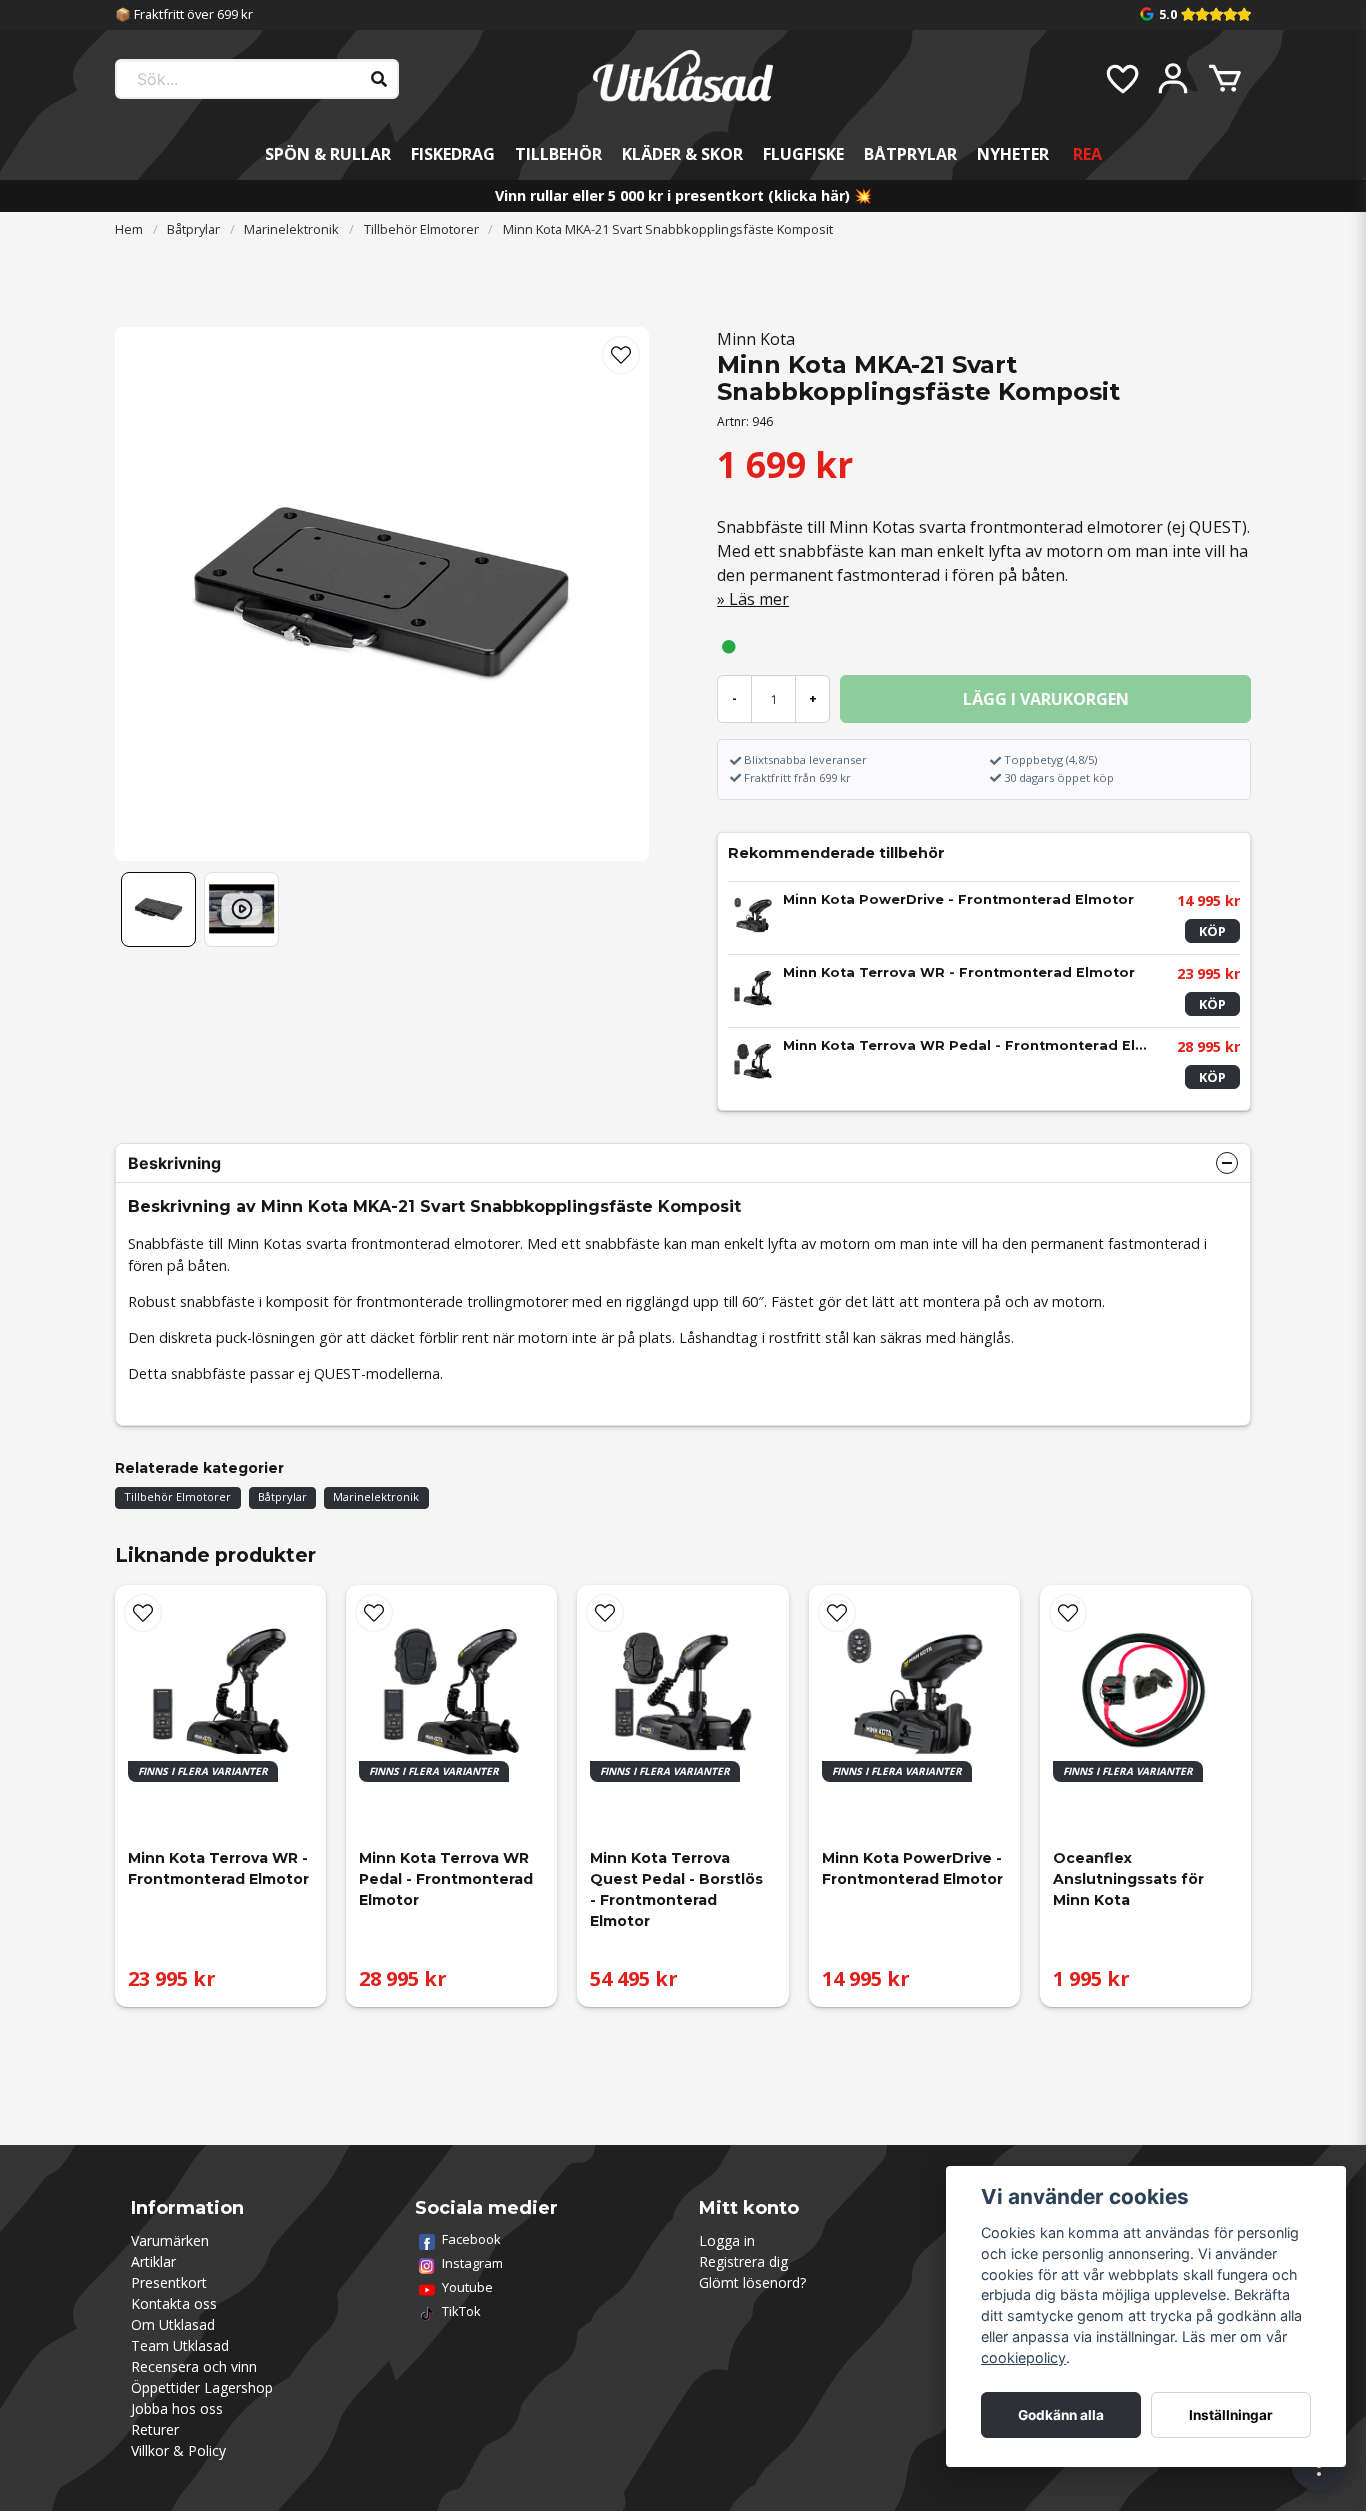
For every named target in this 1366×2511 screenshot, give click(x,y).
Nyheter (1013, 154)
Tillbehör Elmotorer (421, 229)
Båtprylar (910, 154)
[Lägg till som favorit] (1121, 79)
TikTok (461, 2311)
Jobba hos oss (177, 2408)
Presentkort (169, 2282)
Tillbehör (558, 154)
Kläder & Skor (682, 154)
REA (1087, 154)
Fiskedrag (453, 154)
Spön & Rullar (328, 154)
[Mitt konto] (1173, 79)
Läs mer (759, 599)
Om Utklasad (173, 2324)
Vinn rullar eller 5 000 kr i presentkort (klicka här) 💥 (683, 195)
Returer (155, 2429)
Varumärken (170, 2240)
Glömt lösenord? (752, 2282)
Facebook (471, 2239)
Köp (1212, 931)
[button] (621, 355)
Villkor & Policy (178, 2450)
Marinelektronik (291, 229)
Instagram (472, 2263)
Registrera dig (743, 2261)
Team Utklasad (180, 2345)
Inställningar (1231, 2415)
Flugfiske (803, 154)
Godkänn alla (1061, 2415)
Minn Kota (756, 339)
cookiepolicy (1023, 2357)
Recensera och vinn (194, 2366)
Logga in (727, 2240)
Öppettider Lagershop (202, 2387)
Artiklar (153, 2261)
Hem (129, 229)
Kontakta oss (174, 2303)
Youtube (467, 2287)
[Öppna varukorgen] (1225, 79)
